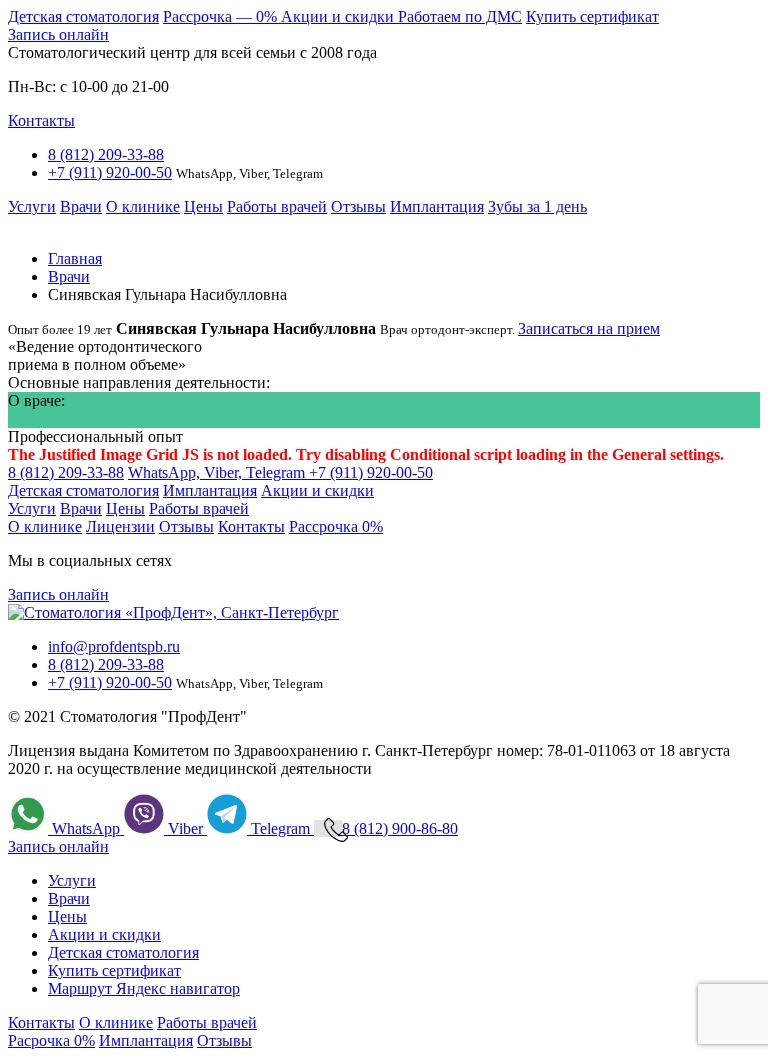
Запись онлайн (58, 34)
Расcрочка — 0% (222, 16)
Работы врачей (277, 206)
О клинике (143, 206)
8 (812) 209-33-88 (106, 154)
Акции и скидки (339, 16)
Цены (203, 206)
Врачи (81, 206)
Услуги (32, 206)
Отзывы (358, 206)
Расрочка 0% (51, 1040)
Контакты (41, 120)
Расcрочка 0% (336, 526)
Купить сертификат (592, 16)
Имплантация (437, 206)
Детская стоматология (83, 16)
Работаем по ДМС (460, 16)
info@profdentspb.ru (114, 646)
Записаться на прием (589, 328)
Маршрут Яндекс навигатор (144, 988)
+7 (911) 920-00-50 (110, 172)
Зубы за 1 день (537, 206)
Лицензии (120, 526)
